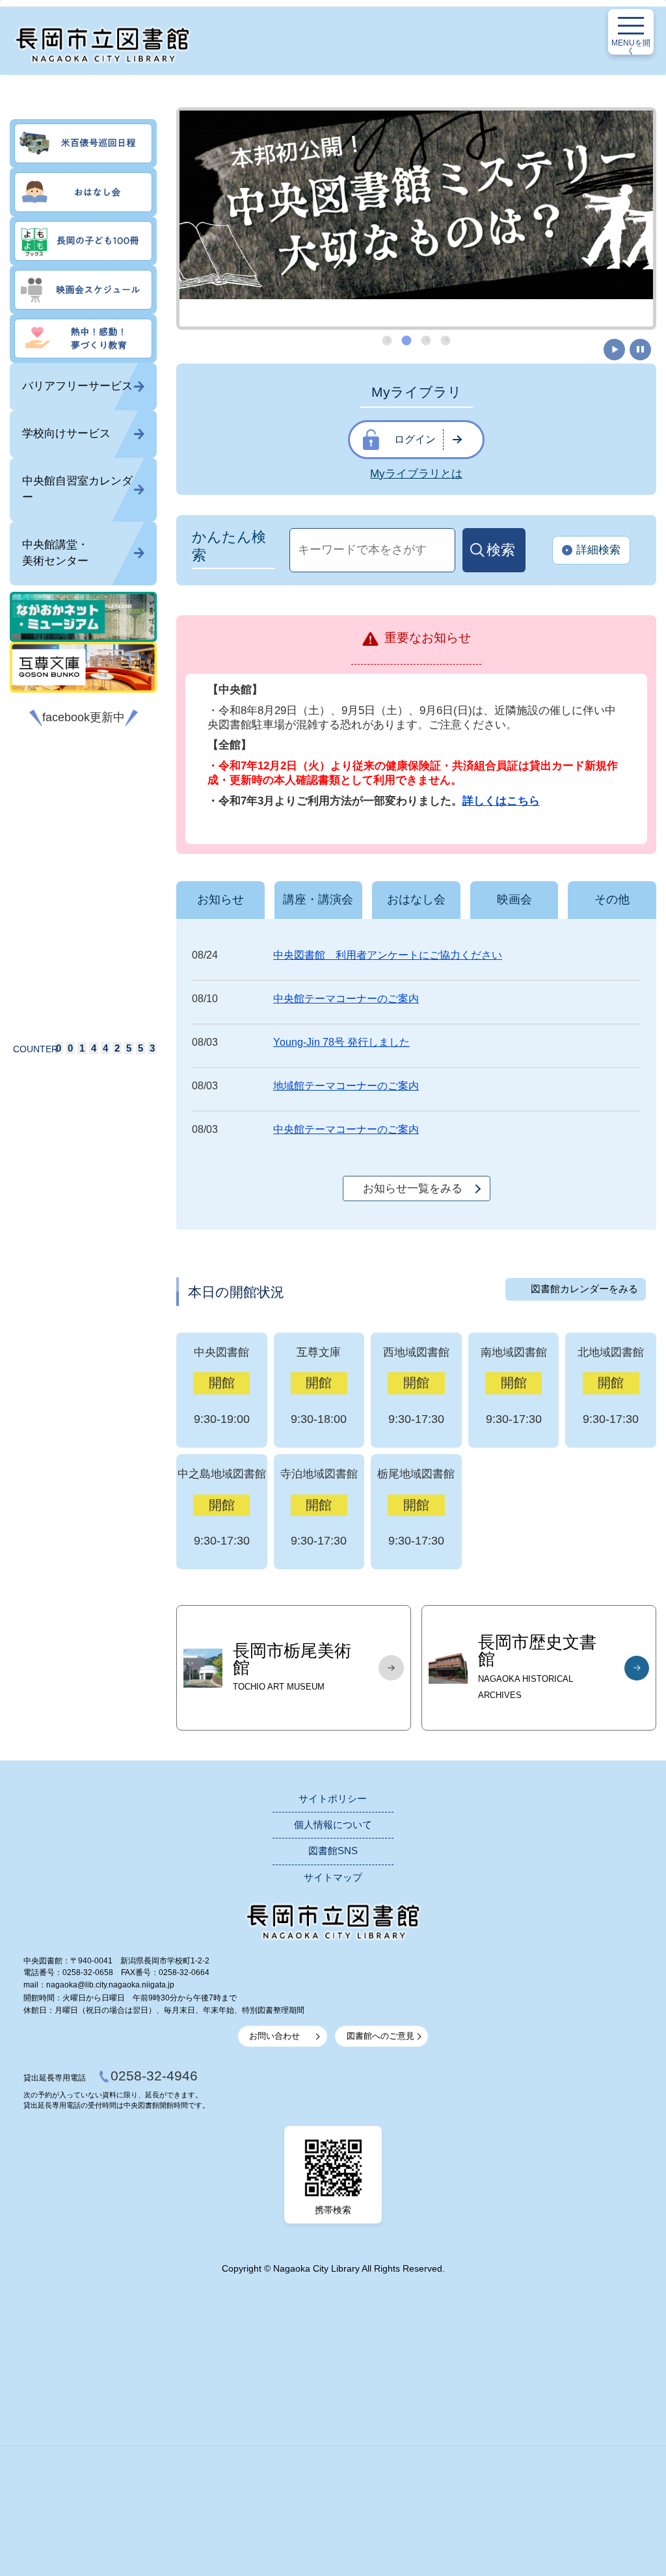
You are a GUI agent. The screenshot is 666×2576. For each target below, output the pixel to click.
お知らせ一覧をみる (413, 1188)
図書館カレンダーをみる (584, 1289)
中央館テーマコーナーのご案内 (346, 999)
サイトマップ (333, 1878)
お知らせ (220, 899)
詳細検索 (598, 550)
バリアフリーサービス (77, 386)
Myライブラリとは (416, 474)
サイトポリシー (333, 1799)
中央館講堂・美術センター (55, 553)
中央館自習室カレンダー (77, 489)
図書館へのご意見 (380, 2036)
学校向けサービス (66, 433)
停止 (640, 350)
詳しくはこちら (501, 801)
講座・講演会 (318, 899)
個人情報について (333, 1825)
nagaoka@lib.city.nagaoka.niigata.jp (110, 1985)
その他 (612, 899)
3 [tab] (427, 340)
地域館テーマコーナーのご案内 (346, 1086)
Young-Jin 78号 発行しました (341, 1042)
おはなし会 (416, 899)
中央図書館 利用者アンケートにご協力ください (388, 955)
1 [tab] (388, 340)
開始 (614, 350)
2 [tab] (407, 340)
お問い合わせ (274, 2036)
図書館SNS (333, 1851)
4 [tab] (446, 340)
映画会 (514, 899)
